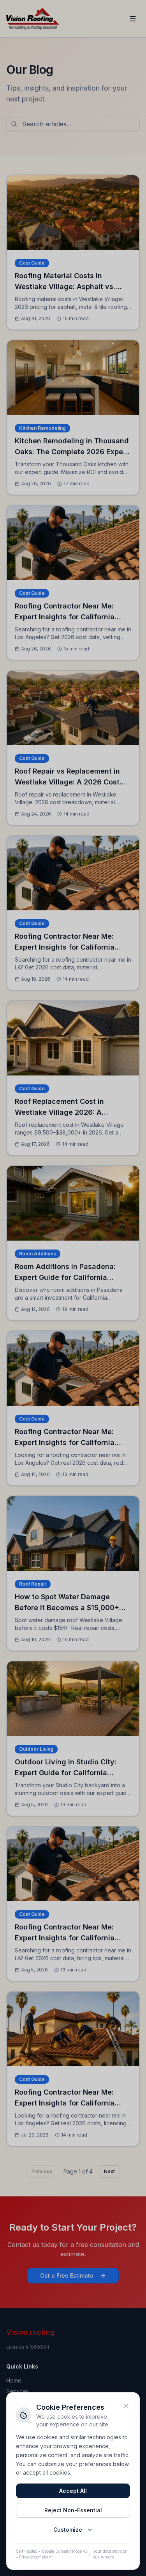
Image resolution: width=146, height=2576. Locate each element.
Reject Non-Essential (73, 2510)
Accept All (73, 2491)
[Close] (126, 2406)
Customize (68, 2530)
